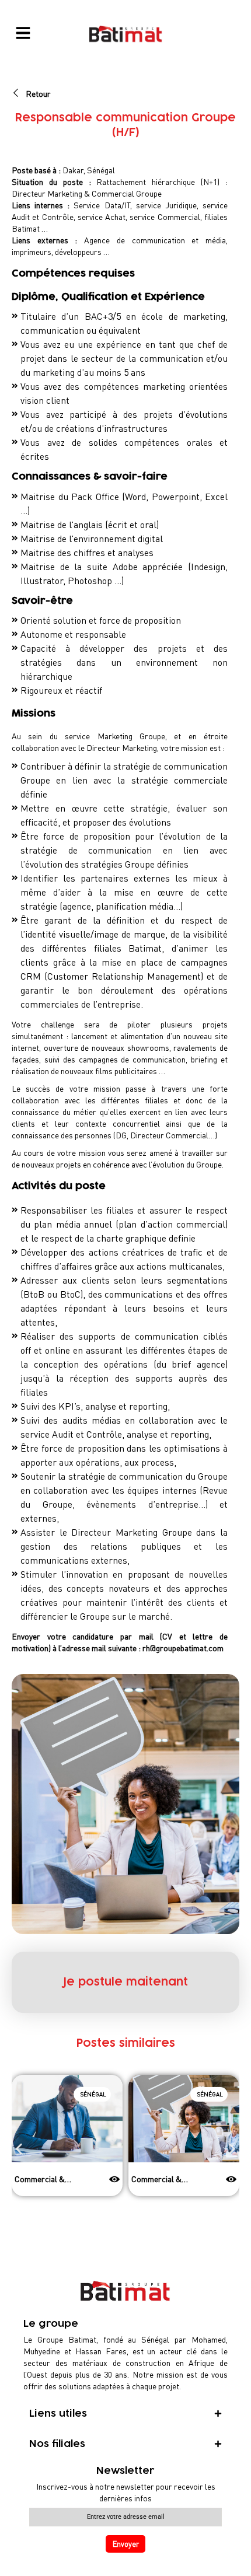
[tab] (125, 2414)
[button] (19, 2149)
